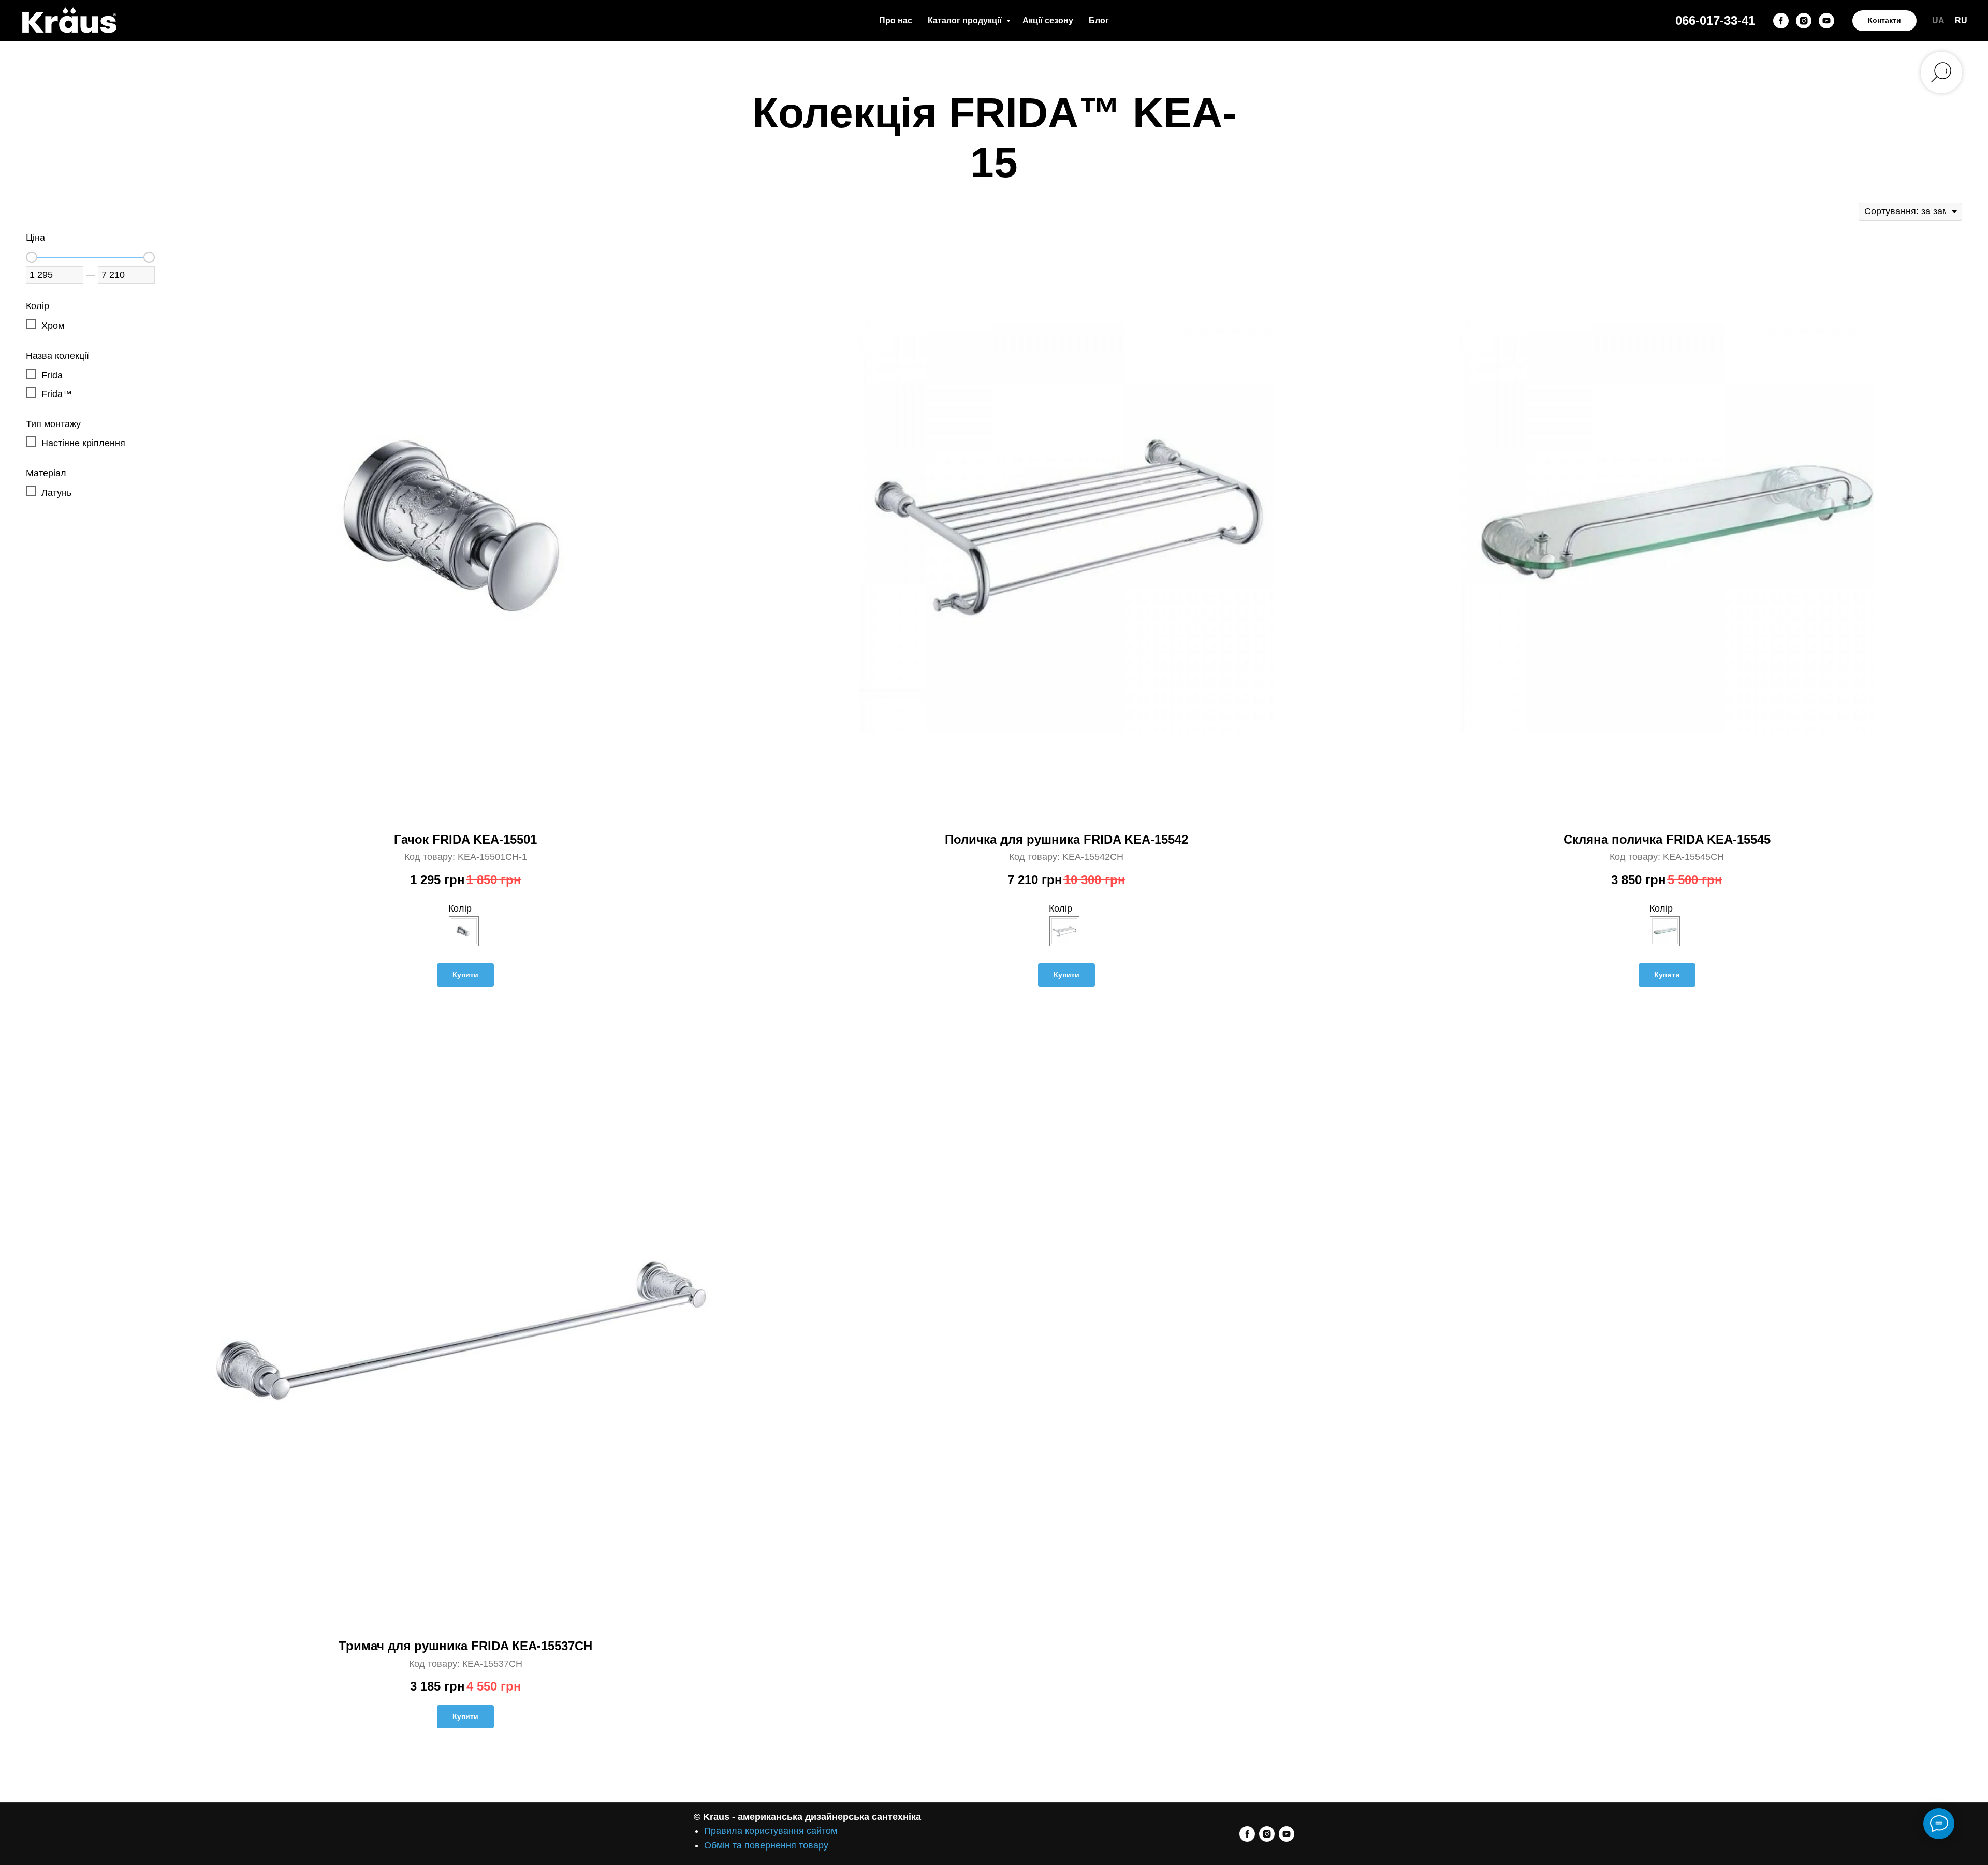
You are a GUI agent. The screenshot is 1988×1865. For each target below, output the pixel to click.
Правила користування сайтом (771, 1831)
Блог (1099, 20)
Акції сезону (1048, 20)
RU (1961, 20)
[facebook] (1781, 21)
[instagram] (1804, 21)
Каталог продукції (966, 20)
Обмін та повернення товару (766, 1845)
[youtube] (1826, 21)
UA (1938, 20)
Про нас (896, 20)
